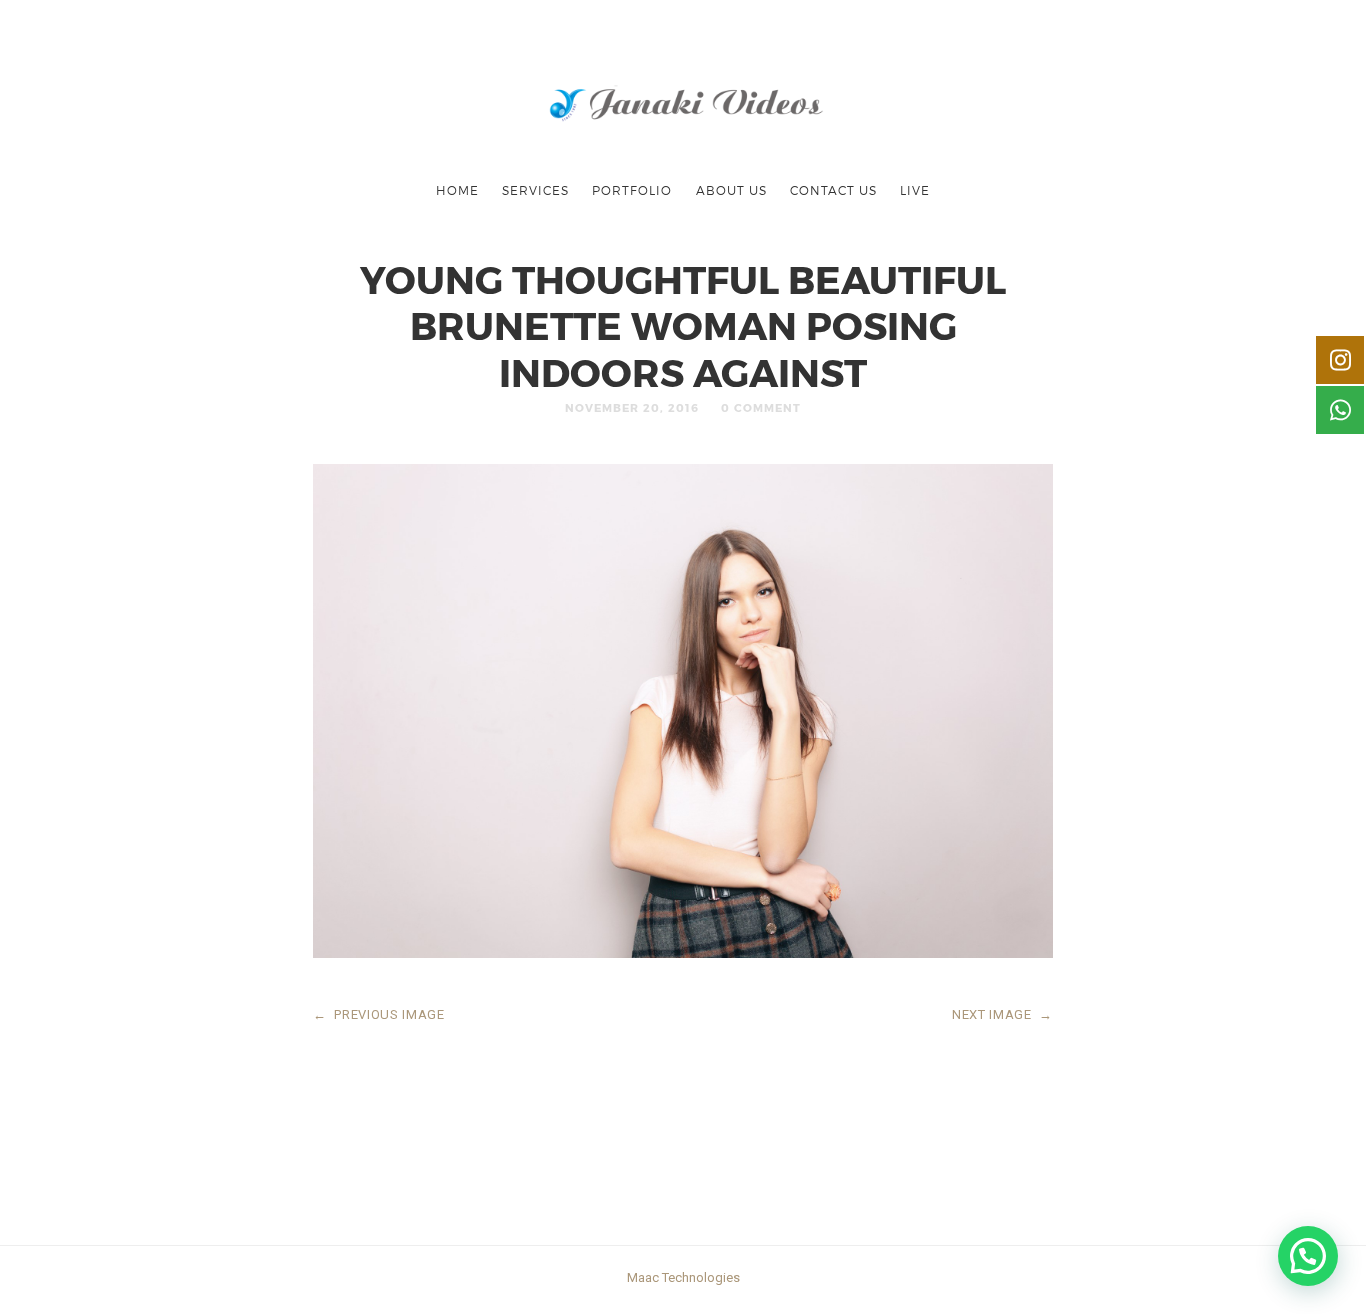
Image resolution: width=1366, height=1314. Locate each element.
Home (457, 190)
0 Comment (761, 407)
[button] (1308, 1256)
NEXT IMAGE (1002, 1014)
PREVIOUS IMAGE (379, 1014)
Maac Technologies (683, 1277)
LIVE (915, 190)
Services (535, 190)
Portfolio (632, 190)
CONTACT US (833, 190)
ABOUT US (731, 190)
